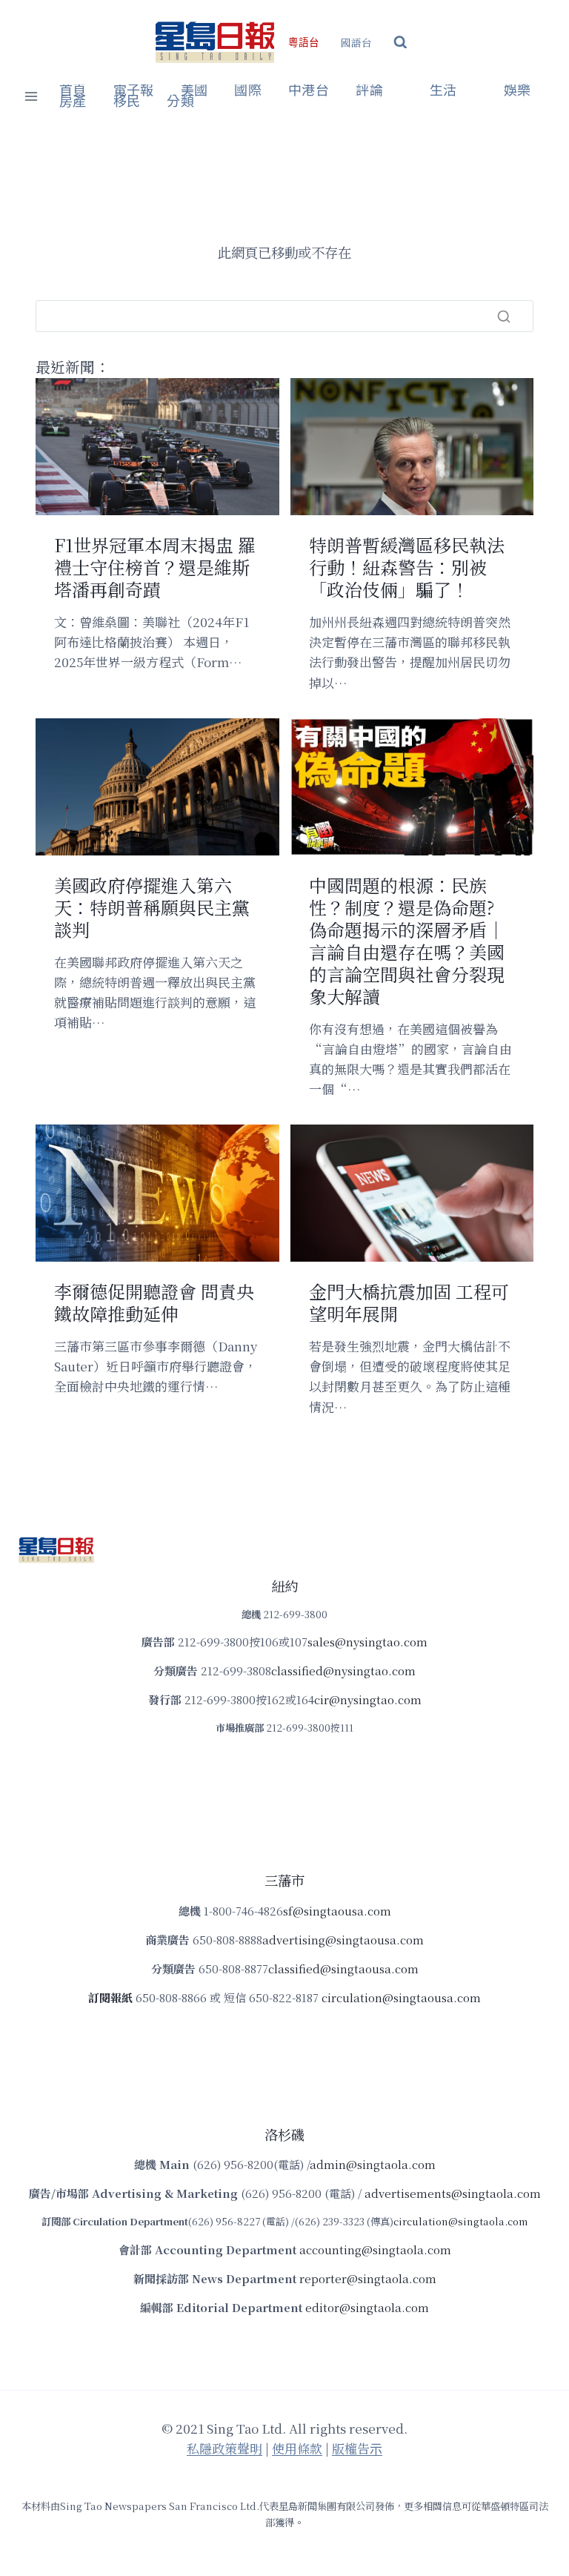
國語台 (356, 42)
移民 (127, 102)
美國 (194, 90)
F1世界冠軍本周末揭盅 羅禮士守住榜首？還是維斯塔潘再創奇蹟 (155, 567)
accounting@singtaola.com (375, 2249)
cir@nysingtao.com (368, 1699)
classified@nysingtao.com (343, 1671)
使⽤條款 (297, 2448)
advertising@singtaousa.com (343, 1940)
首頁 (73, 90)
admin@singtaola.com (373, 2164)
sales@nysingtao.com (367, 1642)
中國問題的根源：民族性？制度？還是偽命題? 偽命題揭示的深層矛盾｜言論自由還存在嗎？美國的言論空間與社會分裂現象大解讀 (407, 941)
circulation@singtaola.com (460, 2221)
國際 (248, 90)
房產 (73, 102)
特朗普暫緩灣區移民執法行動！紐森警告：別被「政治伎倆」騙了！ (407, 567)
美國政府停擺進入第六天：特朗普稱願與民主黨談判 (152, 907)
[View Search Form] (400, 43)
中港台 (309, 90)
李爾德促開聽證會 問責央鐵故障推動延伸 (154, 1302)
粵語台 (304, 43)
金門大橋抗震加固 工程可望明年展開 (409, 1302)
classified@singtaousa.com (343, 1969)
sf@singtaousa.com (337, 1911)
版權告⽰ (357, 2448)
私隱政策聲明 (224, 2448)
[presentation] (157, 447)
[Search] (504, 317)
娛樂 (518, 90)
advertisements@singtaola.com (453, 2193)
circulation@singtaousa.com (401, 1997)
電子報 (134, 90)
